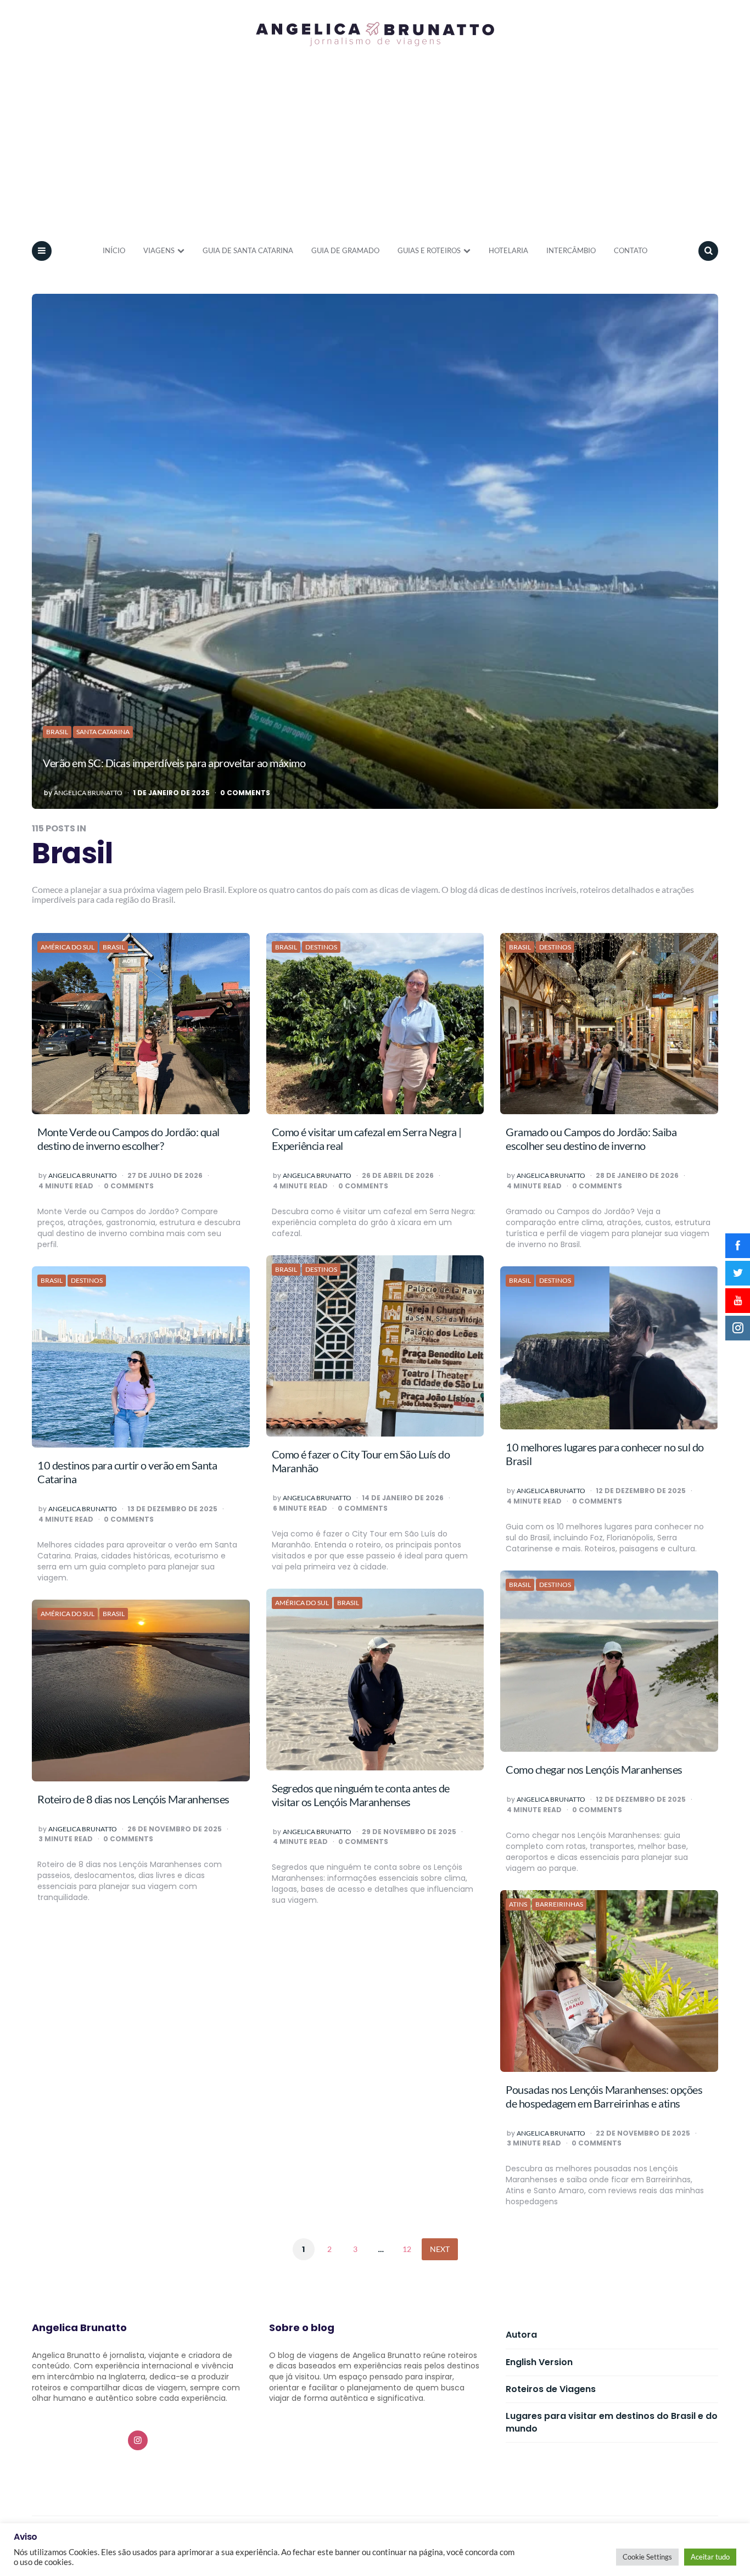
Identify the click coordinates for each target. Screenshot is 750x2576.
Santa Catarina (103, 732)
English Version (539, 2362)
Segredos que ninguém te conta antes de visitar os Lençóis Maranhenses (361, 1795)
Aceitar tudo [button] (710, 2557)
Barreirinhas (559, 1904)
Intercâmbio (571, 250)
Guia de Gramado (345, 250)
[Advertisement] (375, 150)
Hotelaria (508, 250)
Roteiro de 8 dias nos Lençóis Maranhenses (133, 1799)
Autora (521, 2335)
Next (440, 2249)
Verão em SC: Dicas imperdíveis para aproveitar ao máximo (174, 763)
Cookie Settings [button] (647, 2557)
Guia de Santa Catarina (248, 250)
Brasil (57, 732)
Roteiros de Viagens (551, 2389)
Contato (631, 250)
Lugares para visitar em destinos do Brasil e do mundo (612, 2422)
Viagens (159, 250)
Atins (518, 1904)
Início (114, 250)
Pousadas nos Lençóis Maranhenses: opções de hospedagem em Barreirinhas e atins (604, 2096)
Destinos (321, 947)
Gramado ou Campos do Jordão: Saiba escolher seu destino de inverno (591, 1139)
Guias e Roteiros (429, 250)
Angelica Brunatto (88, 793)
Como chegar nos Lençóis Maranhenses (594, 1769)
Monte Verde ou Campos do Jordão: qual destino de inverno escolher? (128, 1139)
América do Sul (68, 947)
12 (407, 2249)
